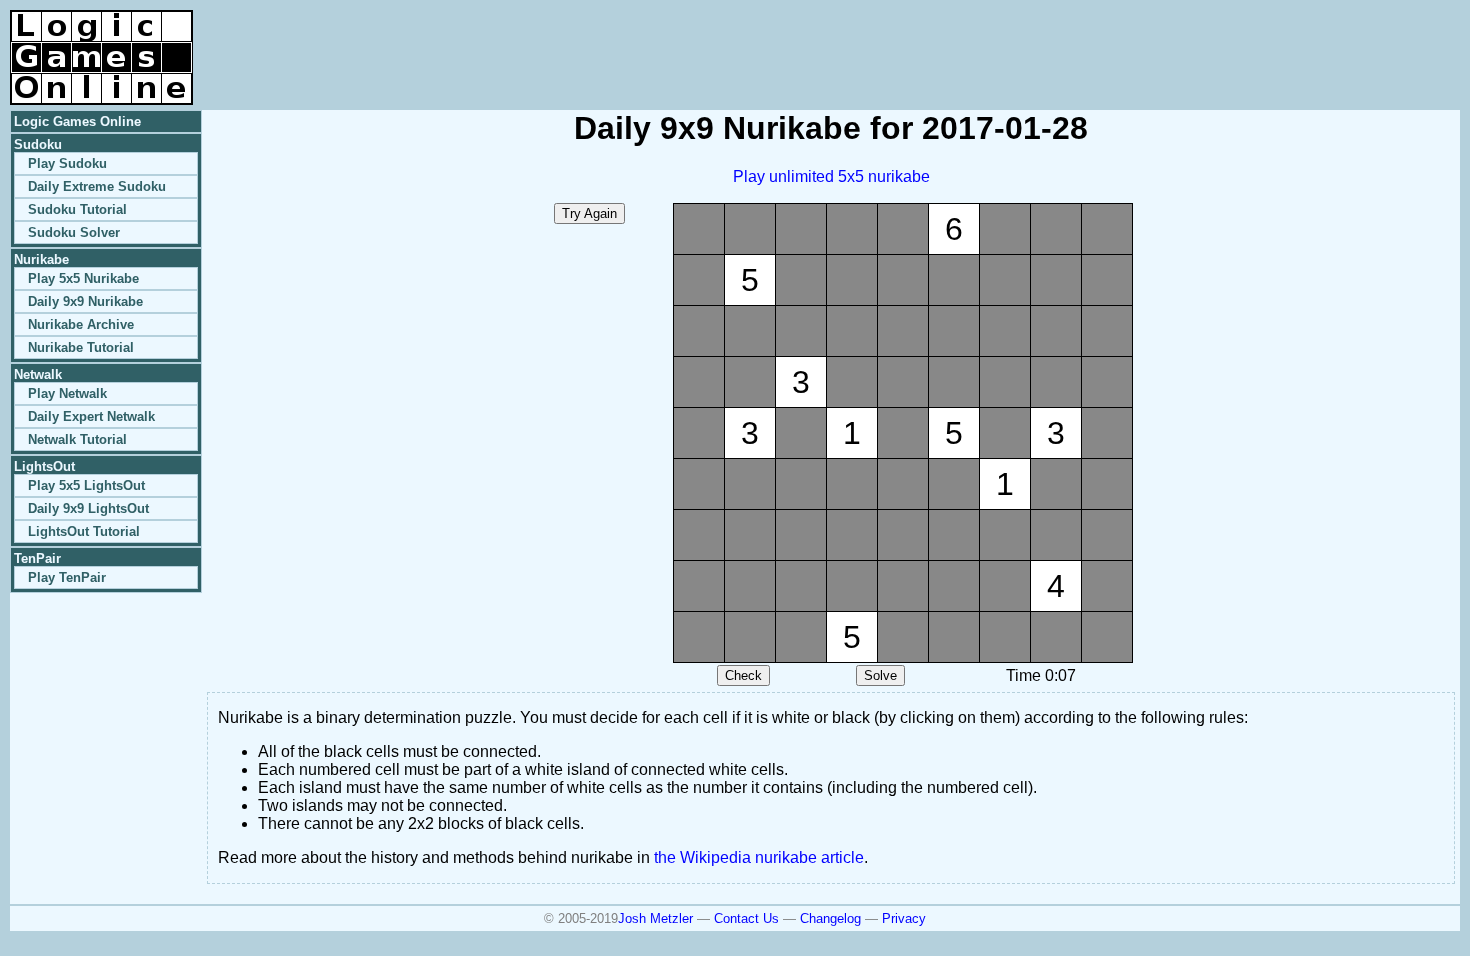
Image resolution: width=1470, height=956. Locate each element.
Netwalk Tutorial (77, 439)
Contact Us (746, 918)
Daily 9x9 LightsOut (88, 508)
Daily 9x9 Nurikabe (85, 301)
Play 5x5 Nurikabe (83, 278)
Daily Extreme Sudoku (97, 186)
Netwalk (38, 374)
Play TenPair (67, 577)
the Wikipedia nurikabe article (759, 857)
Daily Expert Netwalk (91, 416)
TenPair (37, 558)
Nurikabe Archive (81, 324)
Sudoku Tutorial (77, 209)
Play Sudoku (67, 163)
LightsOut (44, 466)
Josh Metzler (655, 918)
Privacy (904, 918)
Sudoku (38, 144)
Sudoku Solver (74, 232)
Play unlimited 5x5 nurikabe (831, 176)
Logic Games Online (77, 121)
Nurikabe (41, 259)
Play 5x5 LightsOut (86, 485)
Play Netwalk (67, 393)
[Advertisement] (1226, 40)
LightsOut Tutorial (84, 531)
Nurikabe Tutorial (81, 347)
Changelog (830, 918)
